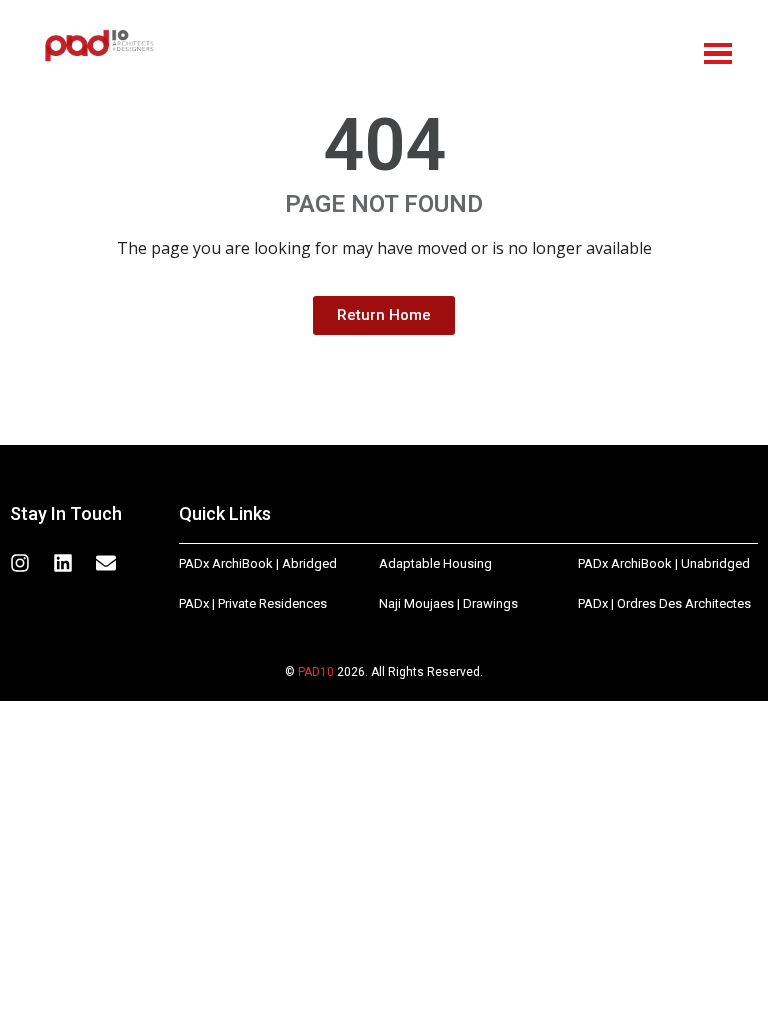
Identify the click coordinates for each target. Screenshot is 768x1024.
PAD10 (316, 672)
